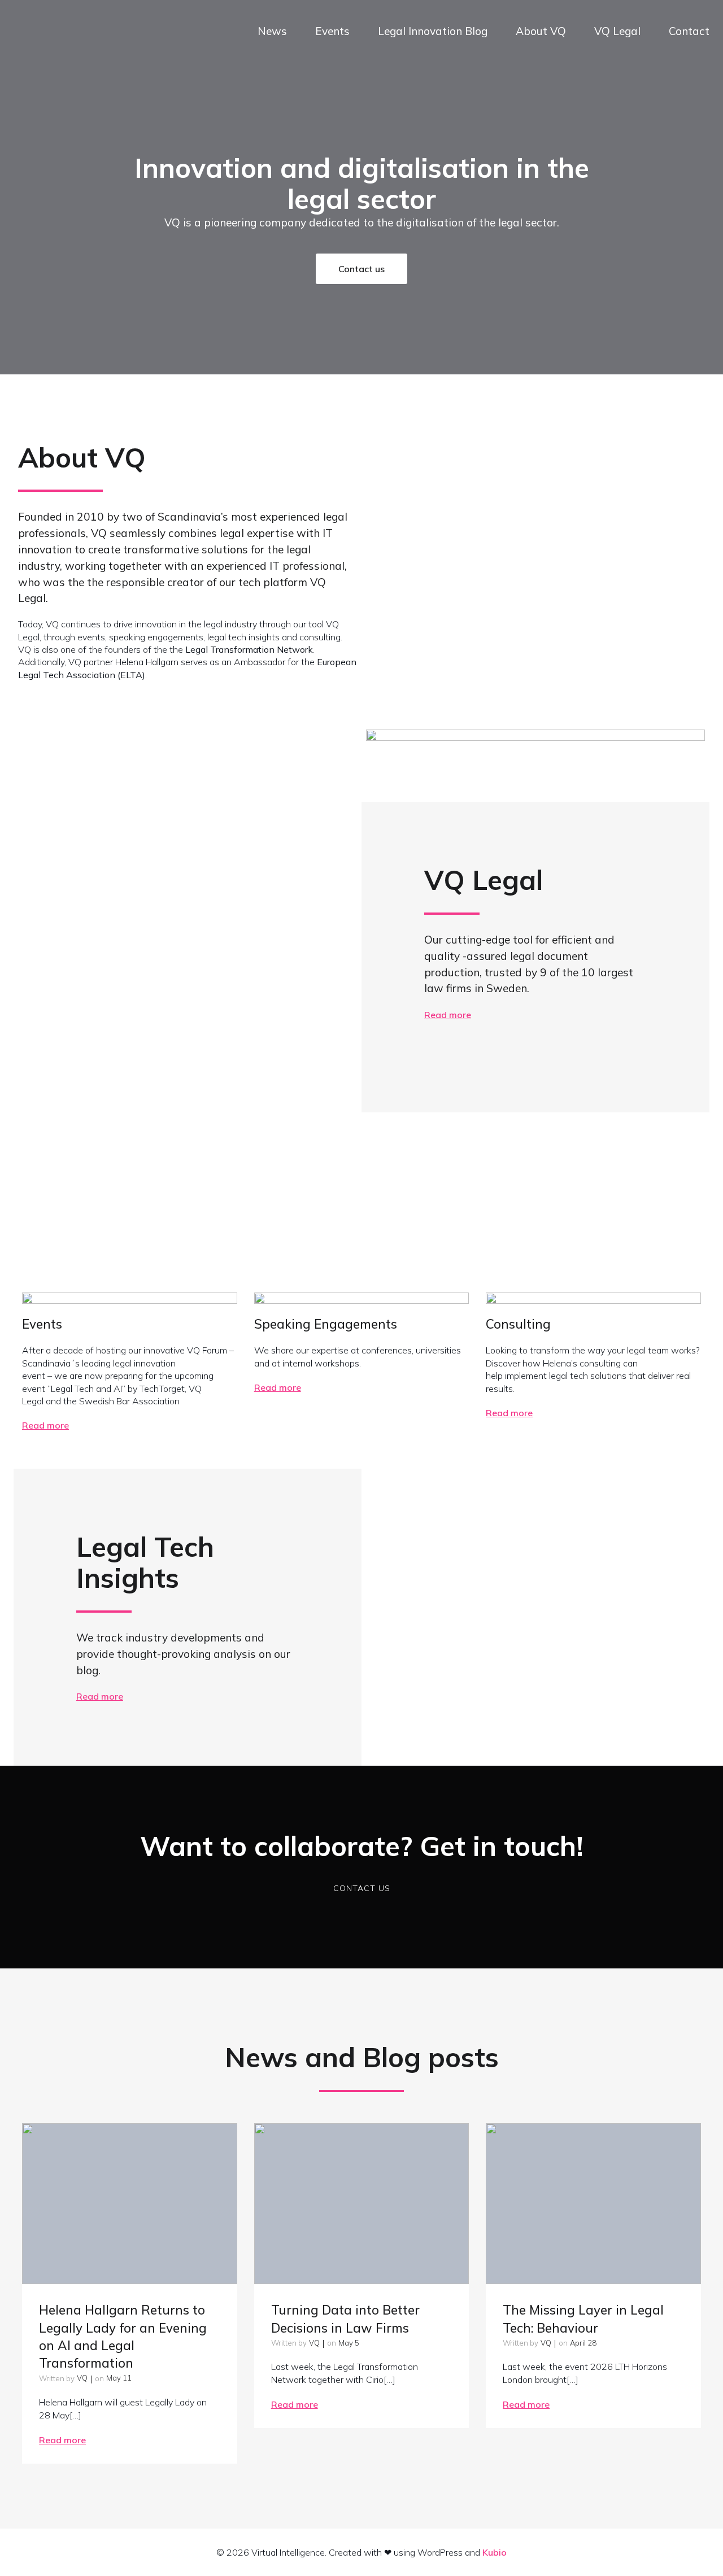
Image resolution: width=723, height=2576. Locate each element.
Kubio (495, 2552)
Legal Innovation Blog (433, 31)
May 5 (349, 2343)
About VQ (541, 31)
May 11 (119, 2378)
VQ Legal (617, 31)
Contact (689, 31)
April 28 (583, 2343)
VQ (82, 2378)
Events (332, 31)
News (272, 31)
